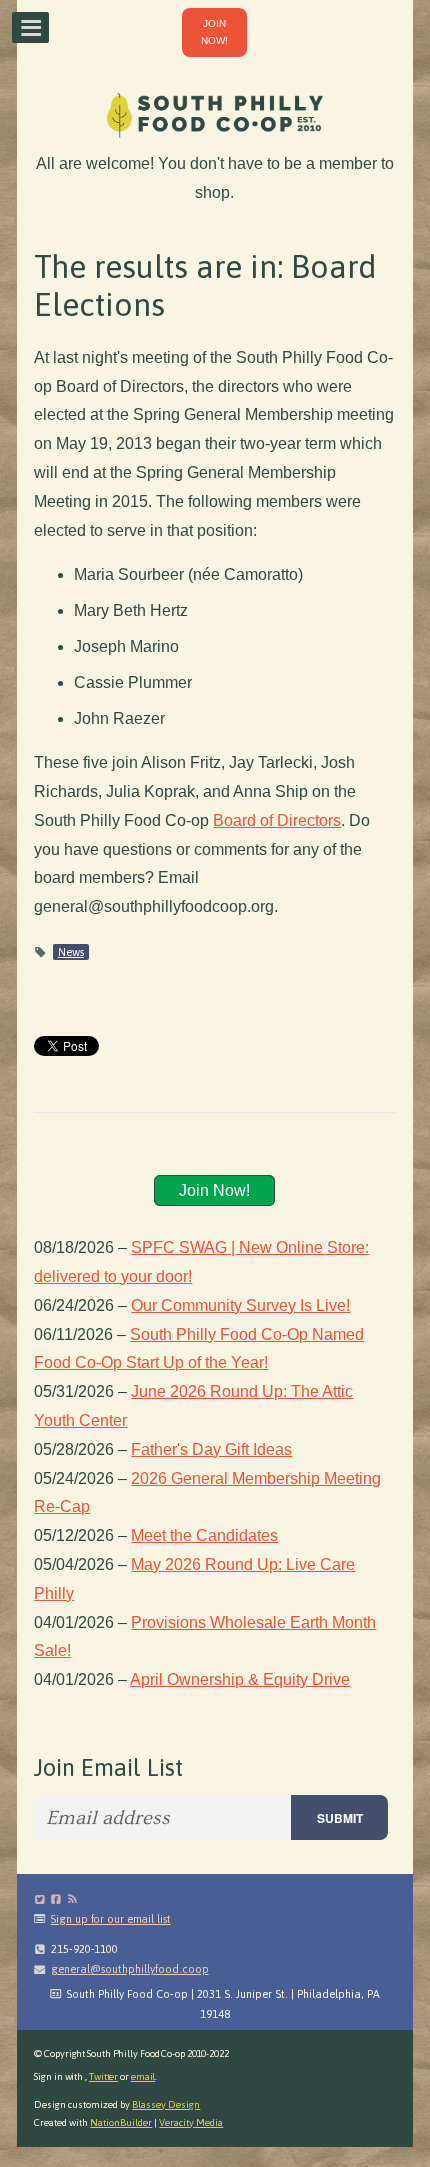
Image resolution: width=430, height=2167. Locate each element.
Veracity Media (191, 2122)
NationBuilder (121, 2122)
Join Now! (214, 1190)
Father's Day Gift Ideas (211, 1449)
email (143, 2076)
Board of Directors (277, 820)
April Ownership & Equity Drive (240, 1679)
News (71, 952)
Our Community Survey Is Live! (240, 1305)
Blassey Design (166, 2104)
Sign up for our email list (110, 1919)
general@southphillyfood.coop (130, 1969)
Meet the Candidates (204, 1535)
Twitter (103, 2076)
